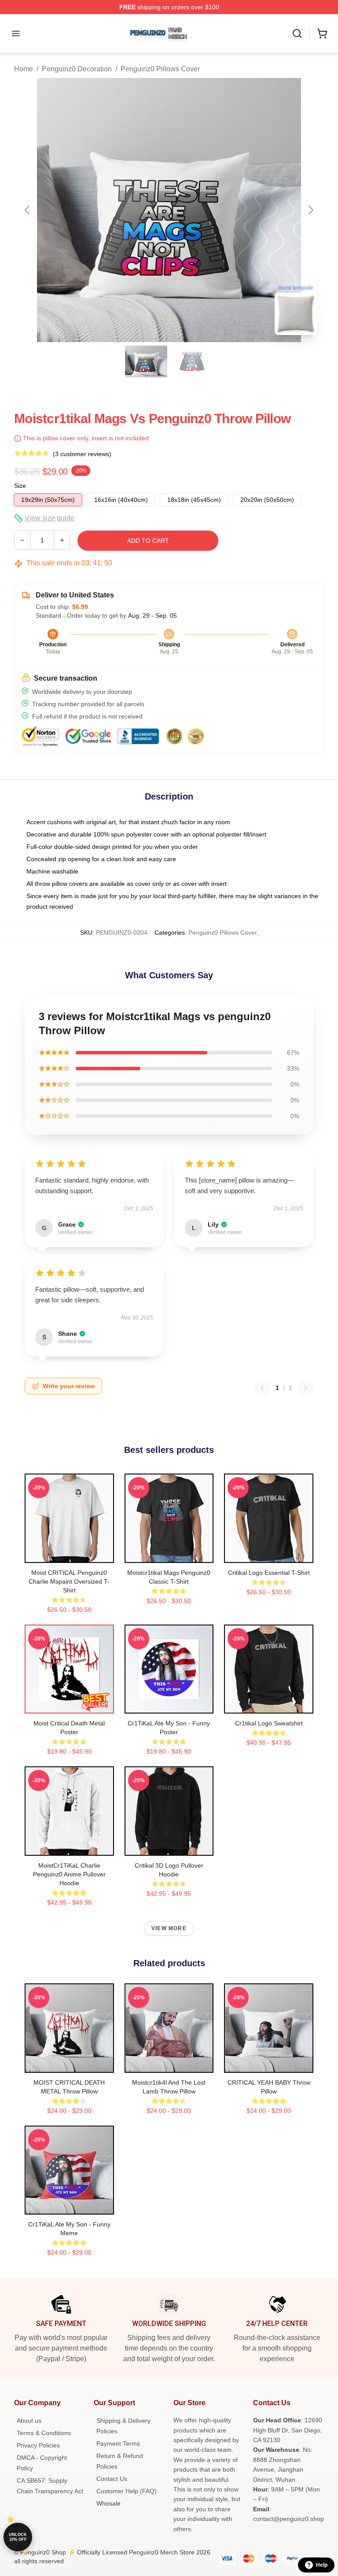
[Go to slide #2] (192, 361)
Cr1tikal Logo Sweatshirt (269, 1723)
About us (29, 2421)
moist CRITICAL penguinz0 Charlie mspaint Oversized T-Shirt (69, 1581)
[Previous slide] (28, 210)
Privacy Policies (38, 2445)
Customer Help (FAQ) (127, 2491)
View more (169, 1928)
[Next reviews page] (305, 1388)
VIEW (69, 1554)
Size (20, 486)
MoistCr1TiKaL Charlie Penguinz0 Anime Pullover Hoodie (69, 1874)
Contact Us (112, 2479)
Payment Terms (118, 2443)
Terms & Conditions (44, 2433)
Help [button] (322, 2565)
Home (24, 69)
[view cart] (322, 33)
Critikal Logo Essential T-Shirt (269, 1573)
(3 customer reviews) (82, 454)
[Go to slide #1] (146, 361)
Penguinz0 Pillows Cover (160, 69)
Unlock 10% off (18, 2537)
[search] (297, 33)
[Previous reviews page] (262, 1388)
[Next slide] (310, 210)
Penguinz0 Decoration (77, 69)
